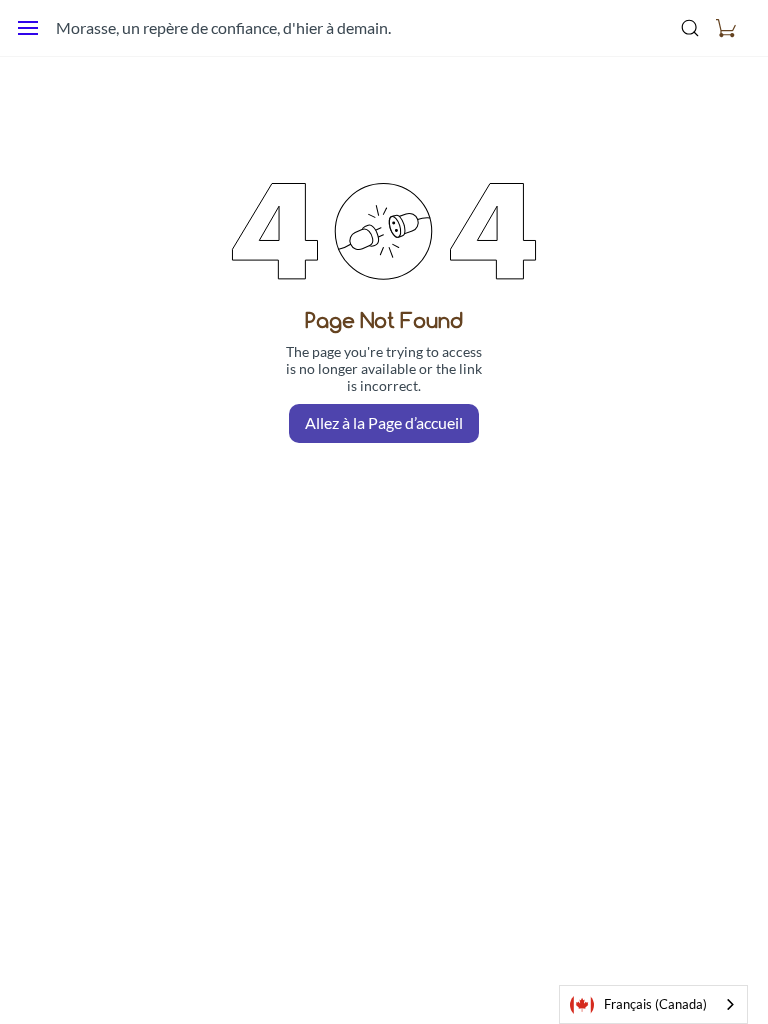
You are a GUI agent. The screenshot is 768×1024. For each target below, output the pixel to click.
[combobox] (653, 1004)
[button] (726, 28)
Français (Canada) (655, 1004)
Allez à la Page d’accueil (384, 422)
